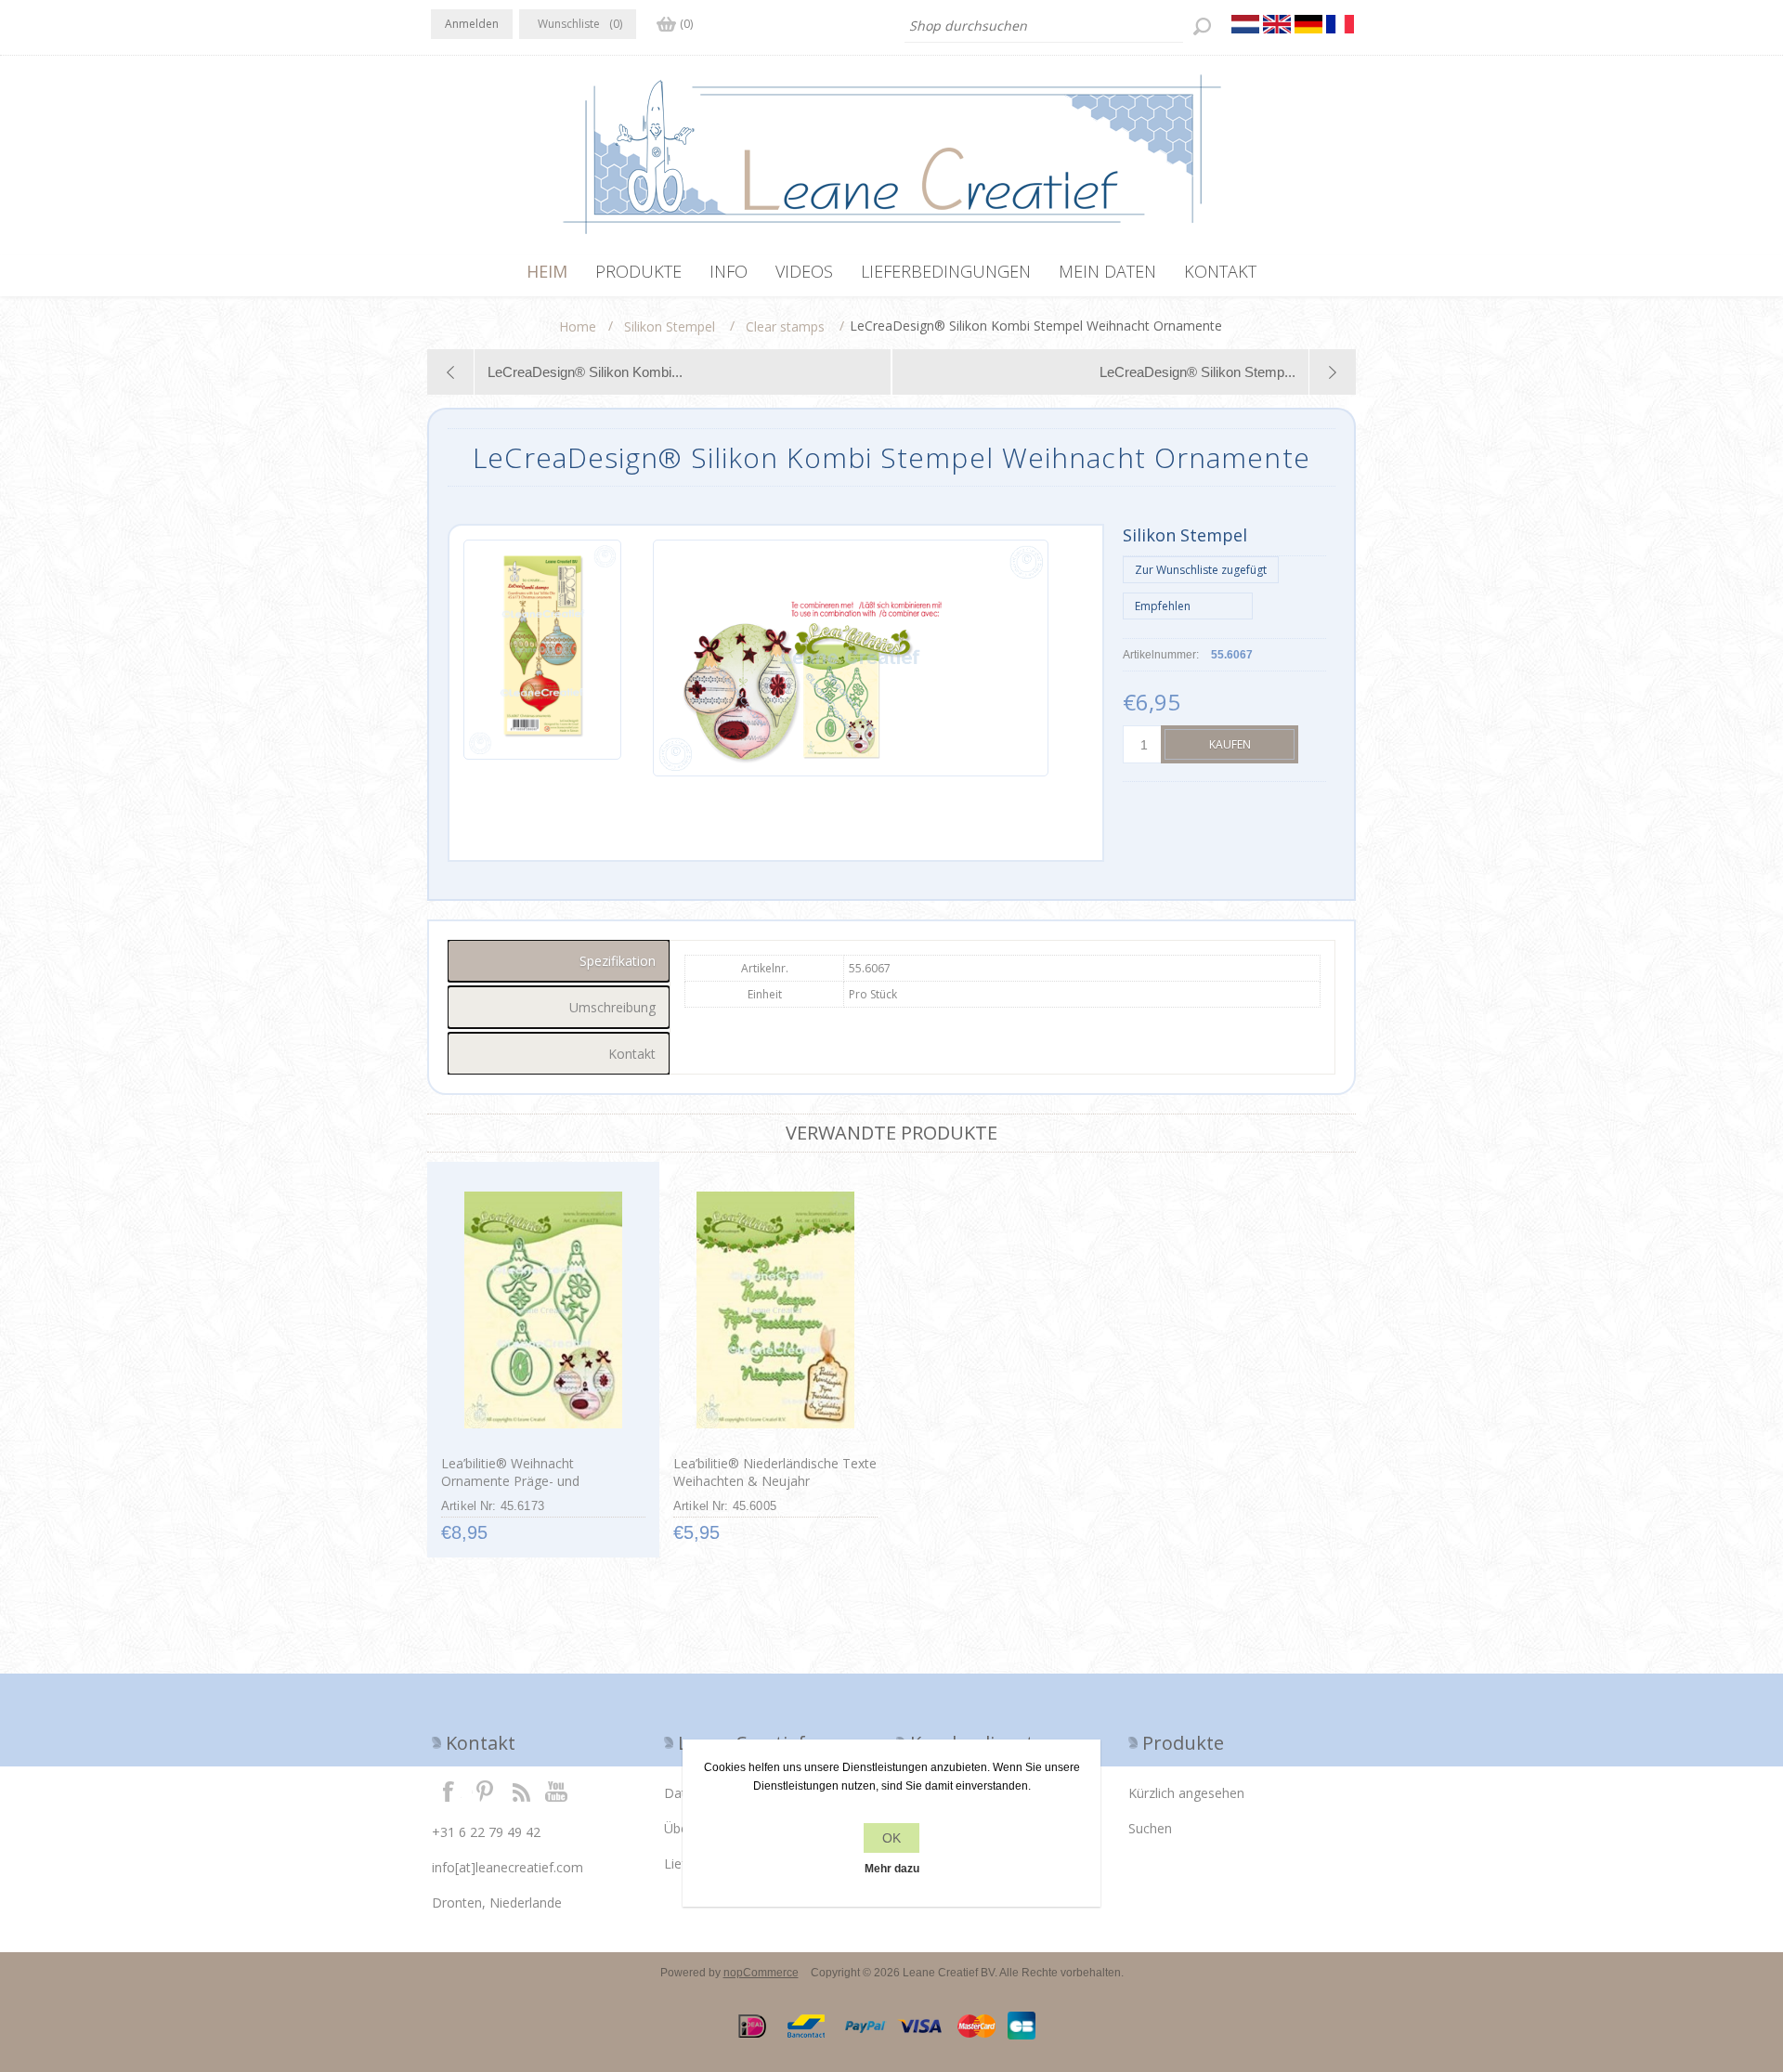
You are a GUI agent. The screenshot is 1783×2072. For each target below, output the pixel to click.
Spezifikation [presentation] (618, 961)
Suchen (1150, 1828)
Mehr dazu (892, 1869)
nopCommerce (761, 1973)
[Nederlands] (1245, 24)
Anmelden (472, 24)
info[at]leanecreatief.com (508, 1867)
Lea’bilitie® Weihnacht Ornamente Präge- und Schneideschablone (510, 1481)
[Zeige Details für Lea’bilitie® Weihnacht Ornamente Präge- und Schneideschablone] (543, 1310)
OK (891, 1838)
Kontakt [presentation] (632, 1054)
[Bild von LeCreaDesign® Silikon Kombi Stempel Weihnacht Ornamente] (542, 658)
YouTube (557, 1791)
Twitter (485, 1791)
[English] (1277, 24)
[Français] (1340, 24)
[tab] (559, 961)
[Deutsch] (1308, 24)
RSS (521, 1791)
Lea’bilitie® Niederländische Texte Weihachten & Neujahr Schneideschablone (775, 1481)
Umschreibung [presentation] (612, 1007)
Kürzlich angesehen (1186, 1793)
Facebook (449, 1791)
